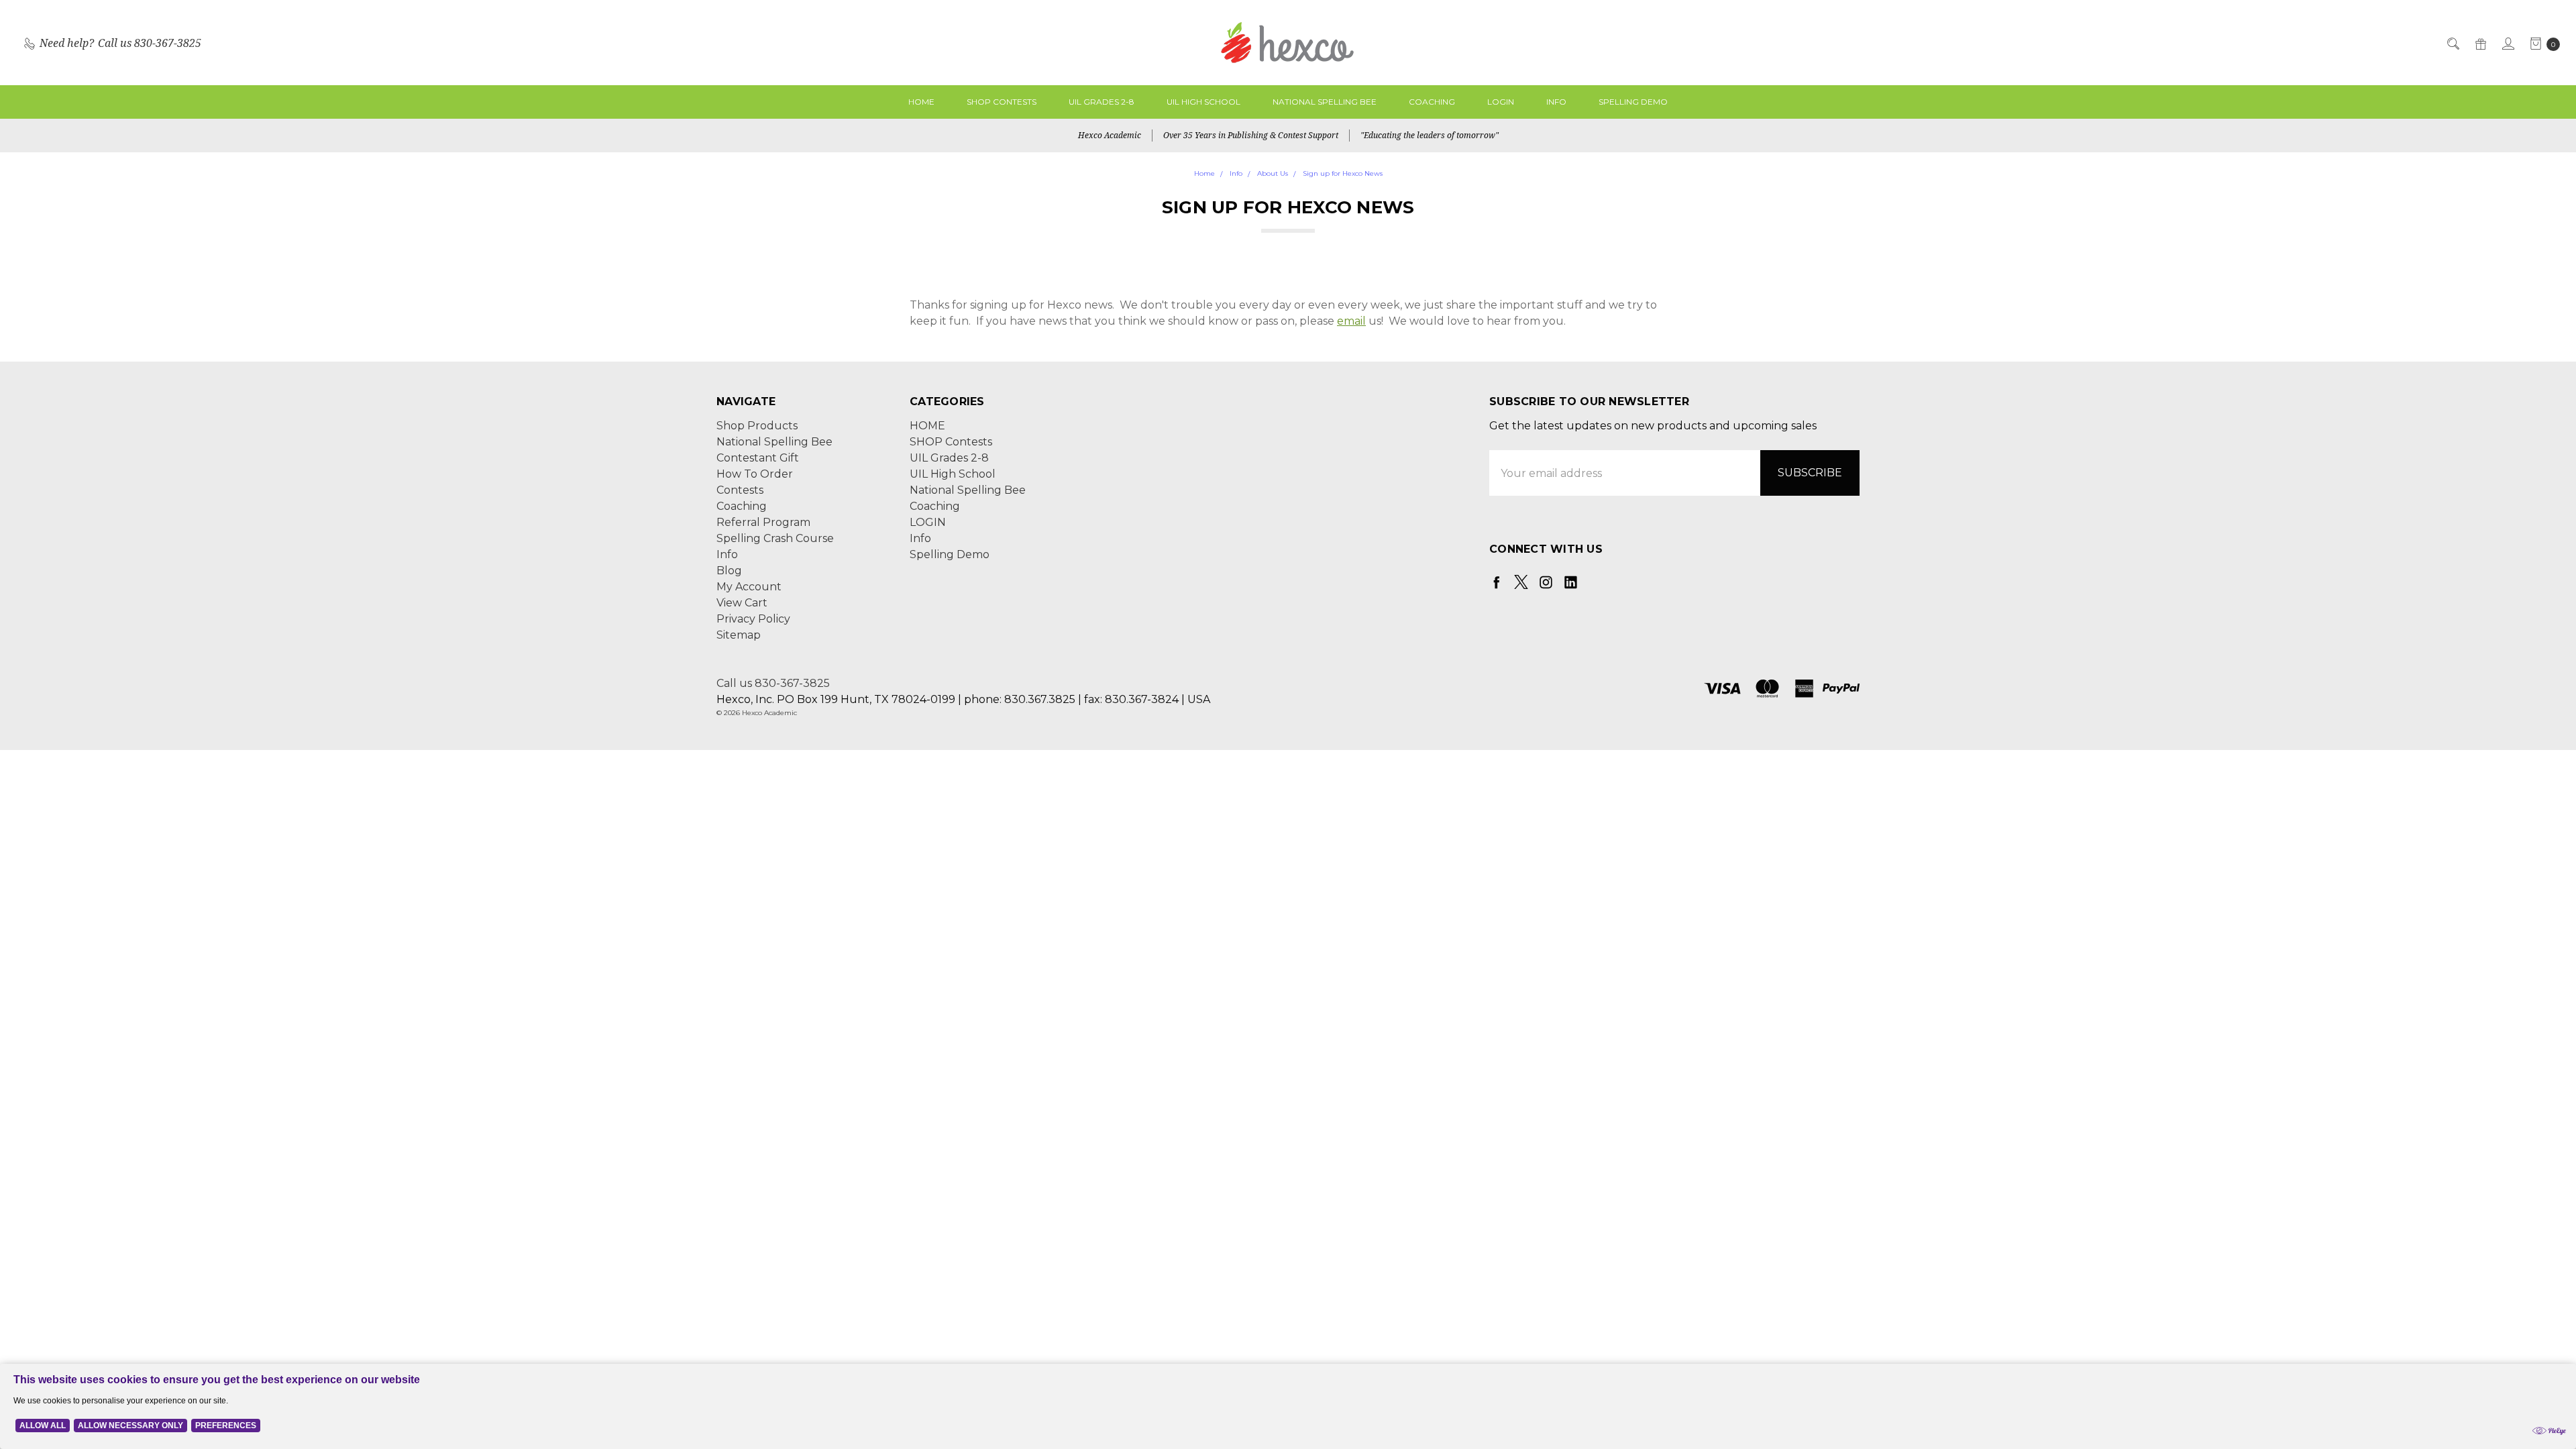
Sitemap (739, 635)
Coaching (1432, 102)
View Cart (742, 603)
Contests (740, 490)
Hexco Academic (1110, 135)
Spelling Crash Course (775, 538)
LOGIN (1501, 102)
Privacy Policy (753, 619)
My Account (749, 587)
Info (1556, 102)
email (1351, 321)
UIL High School (1203, 102)
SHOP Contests (1002, 102)
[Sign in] (2507, 43)
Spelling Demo (1633, 102)
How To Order (755, 474)
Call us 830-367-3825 (773, 683)
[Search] (2452, 43)
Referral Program (763, 522)
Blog (729, 571)
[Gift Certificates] (2480, 43)
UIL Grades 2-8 (1102, 102)
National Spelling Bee (1325, 102)
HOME (921, 102)
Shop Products (757, 426)
